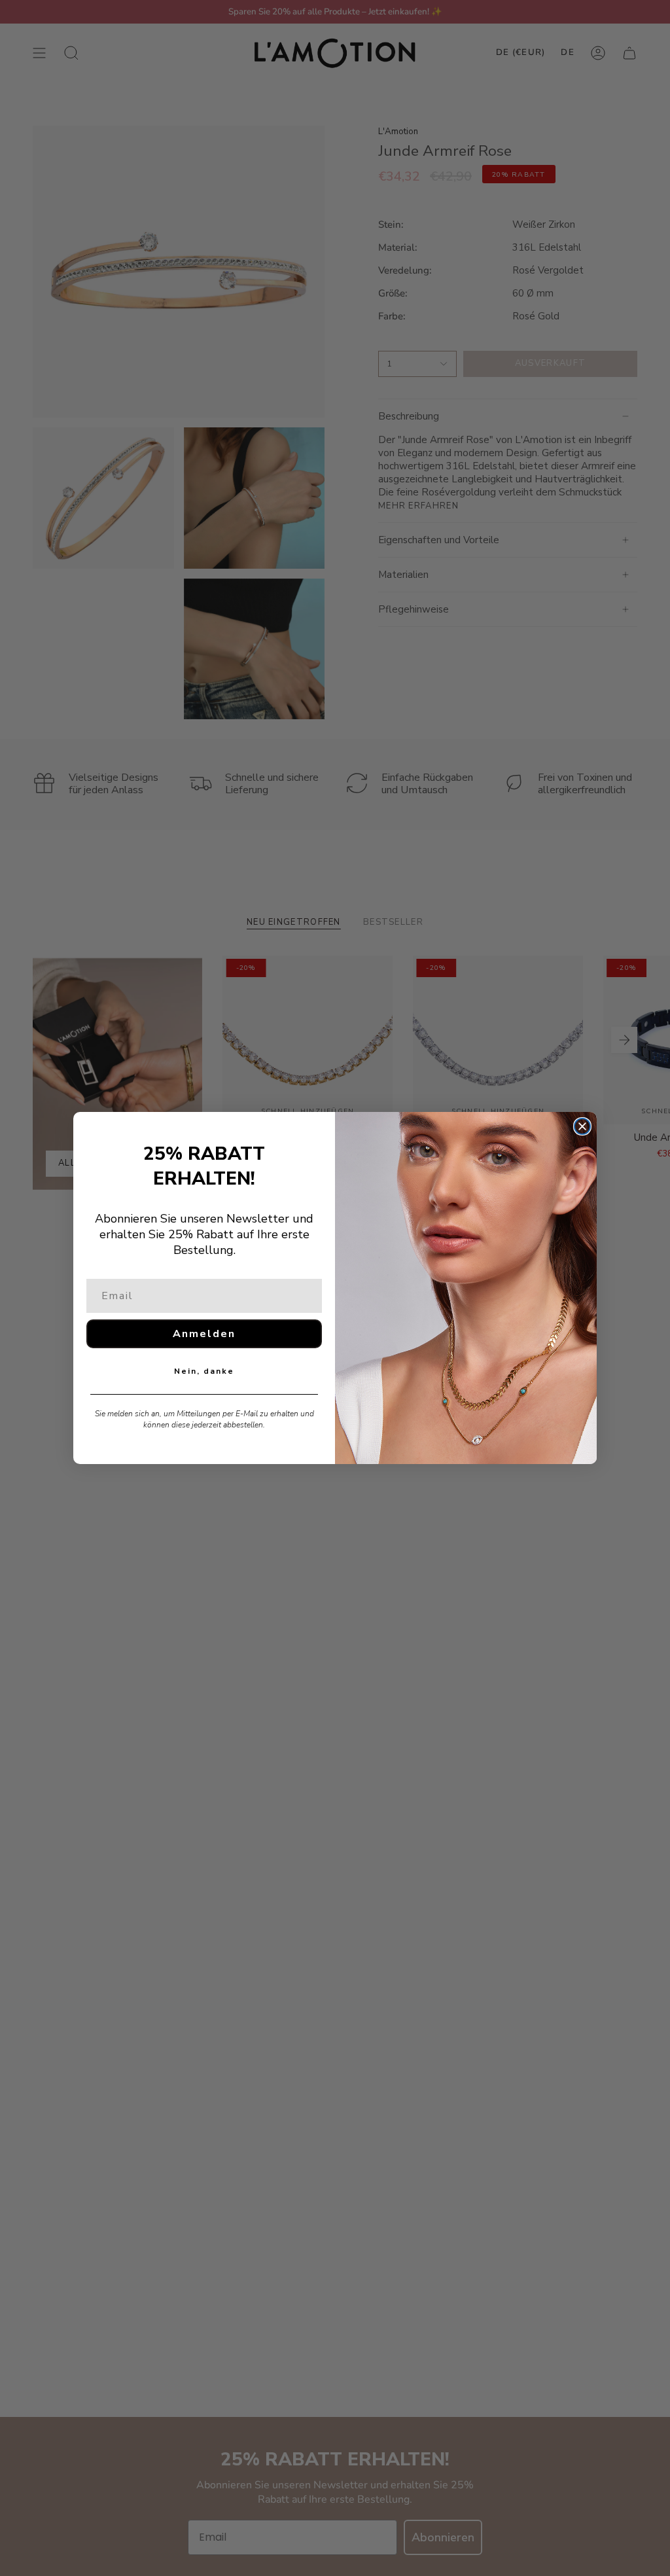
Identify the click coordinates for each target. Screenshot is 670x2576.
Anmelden (204, 1334)
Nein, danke (204, 1371)
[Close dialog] (582, 1126)
